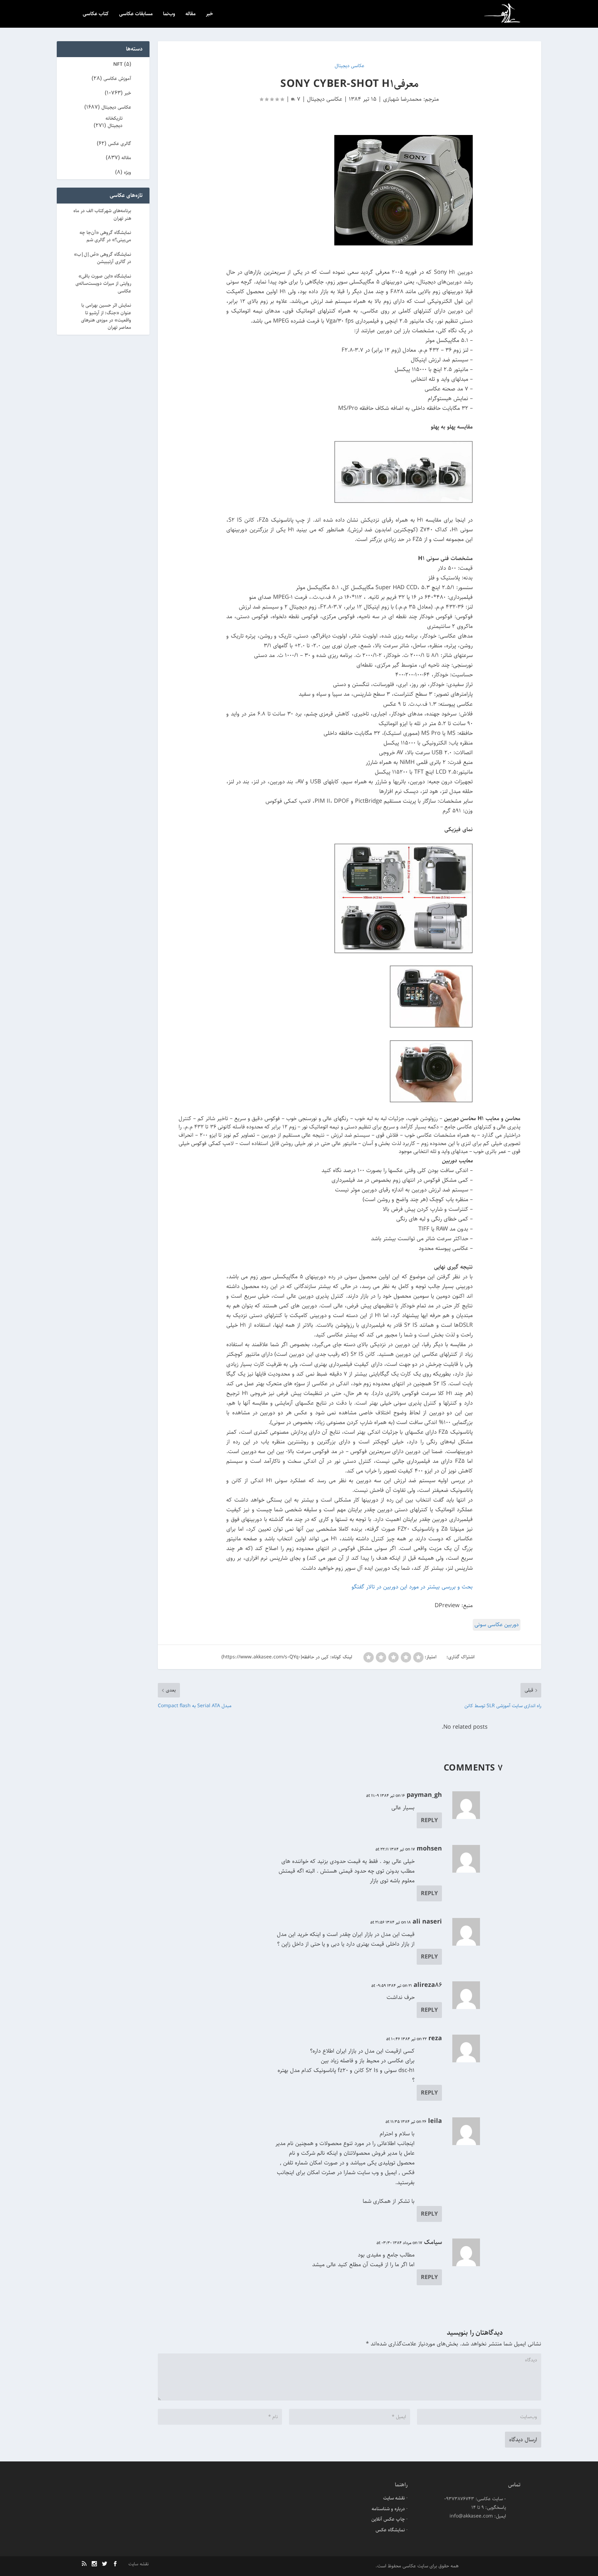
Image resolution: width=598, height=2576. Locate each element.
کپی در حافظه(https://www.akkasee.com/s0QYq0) (275, 1657)
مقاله (191, 14)
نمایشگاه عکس (390, 2530)
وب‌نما (169, 14)
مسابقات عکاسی (136, 14)
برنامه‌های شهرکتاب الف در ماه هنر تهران (102, 214)
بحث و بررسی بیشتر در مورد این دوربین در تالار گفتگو (412, 1587)
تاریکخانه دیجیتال (114, 122)
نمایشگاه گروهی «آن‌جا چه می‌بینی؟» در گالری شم (105, 236)
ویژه (128, 172)
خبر (210, 14)
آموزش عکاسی (117, 79)
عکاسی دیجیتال (325, 99)
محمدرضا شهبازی (402, 99)
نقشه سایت (394, 2498)
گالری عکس (120, 144)
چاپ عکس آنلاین (388, 2519)
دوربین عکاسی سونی (497, 1625)
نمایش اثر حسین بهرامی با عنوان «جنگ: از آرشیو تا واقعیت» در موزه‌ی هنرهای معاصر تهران (106, 316)
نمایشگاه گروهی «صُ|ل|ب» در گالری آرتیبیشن (103, 258)
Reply (429, 1820)
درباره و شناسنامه (388, 2509)
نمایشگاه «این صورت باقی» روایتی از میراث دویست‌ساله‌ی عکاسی (103, 284)
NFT (118, 64)
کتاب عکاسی (96, 14)
